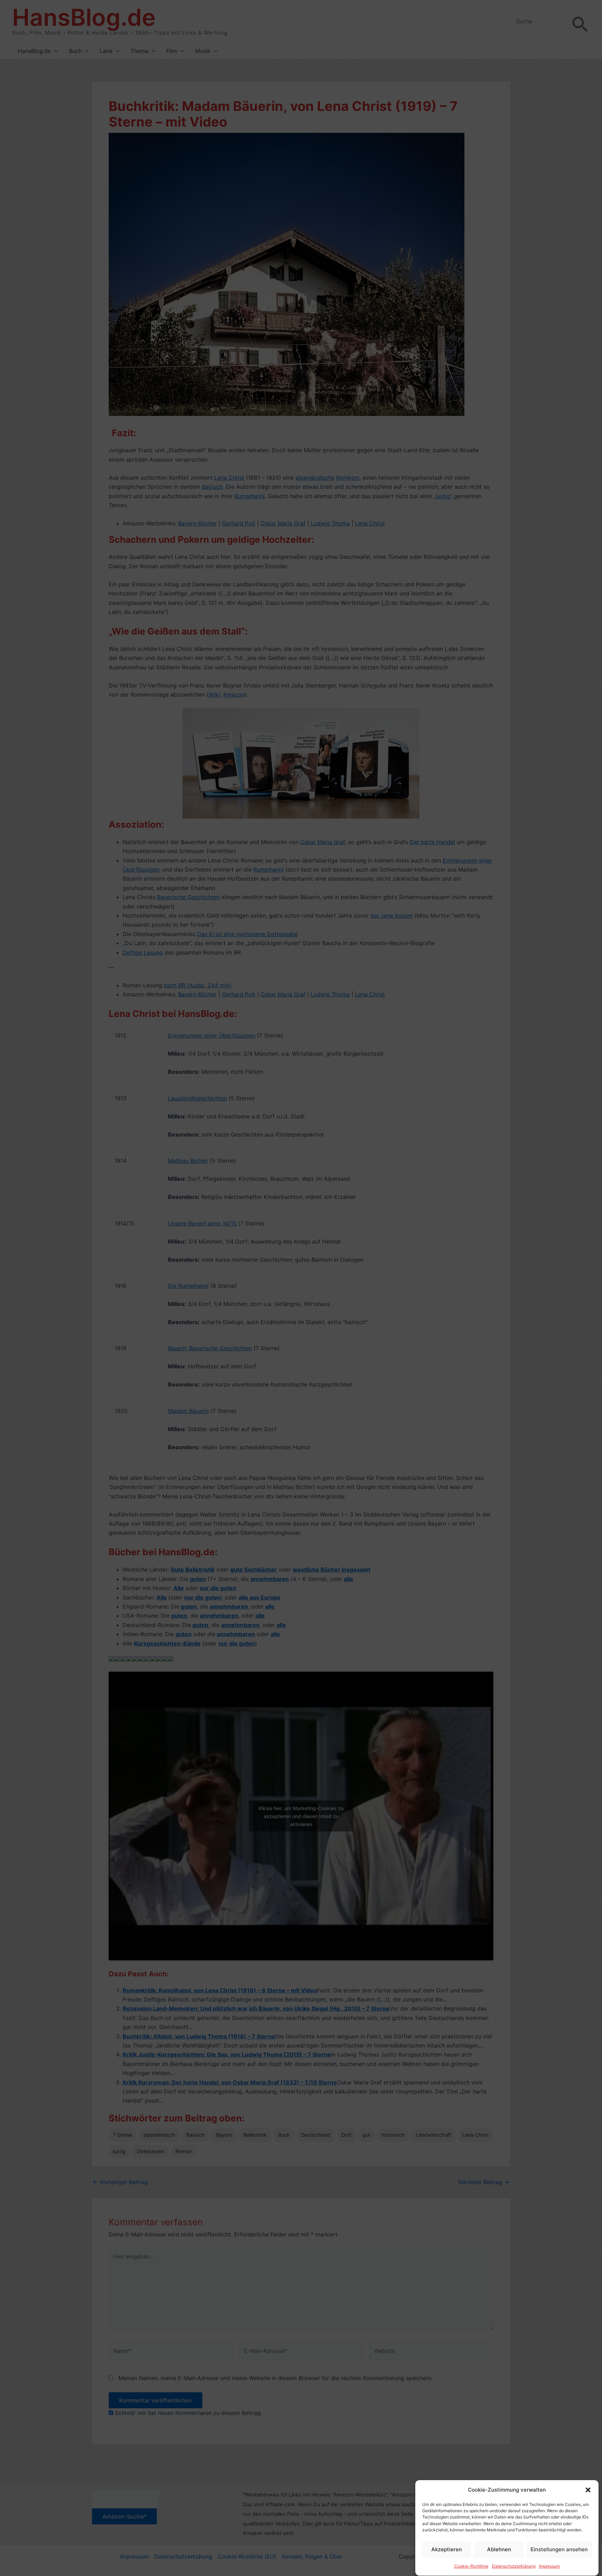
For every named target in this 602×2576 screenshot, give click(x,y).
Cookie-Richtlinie (471, 2566)
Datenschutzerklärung (514, 2566)
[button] (588, 2490)
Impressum (549, 2566)
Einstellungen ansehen (559, 2549)
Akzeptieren (447, 2549)
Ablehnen (499, 2549)
